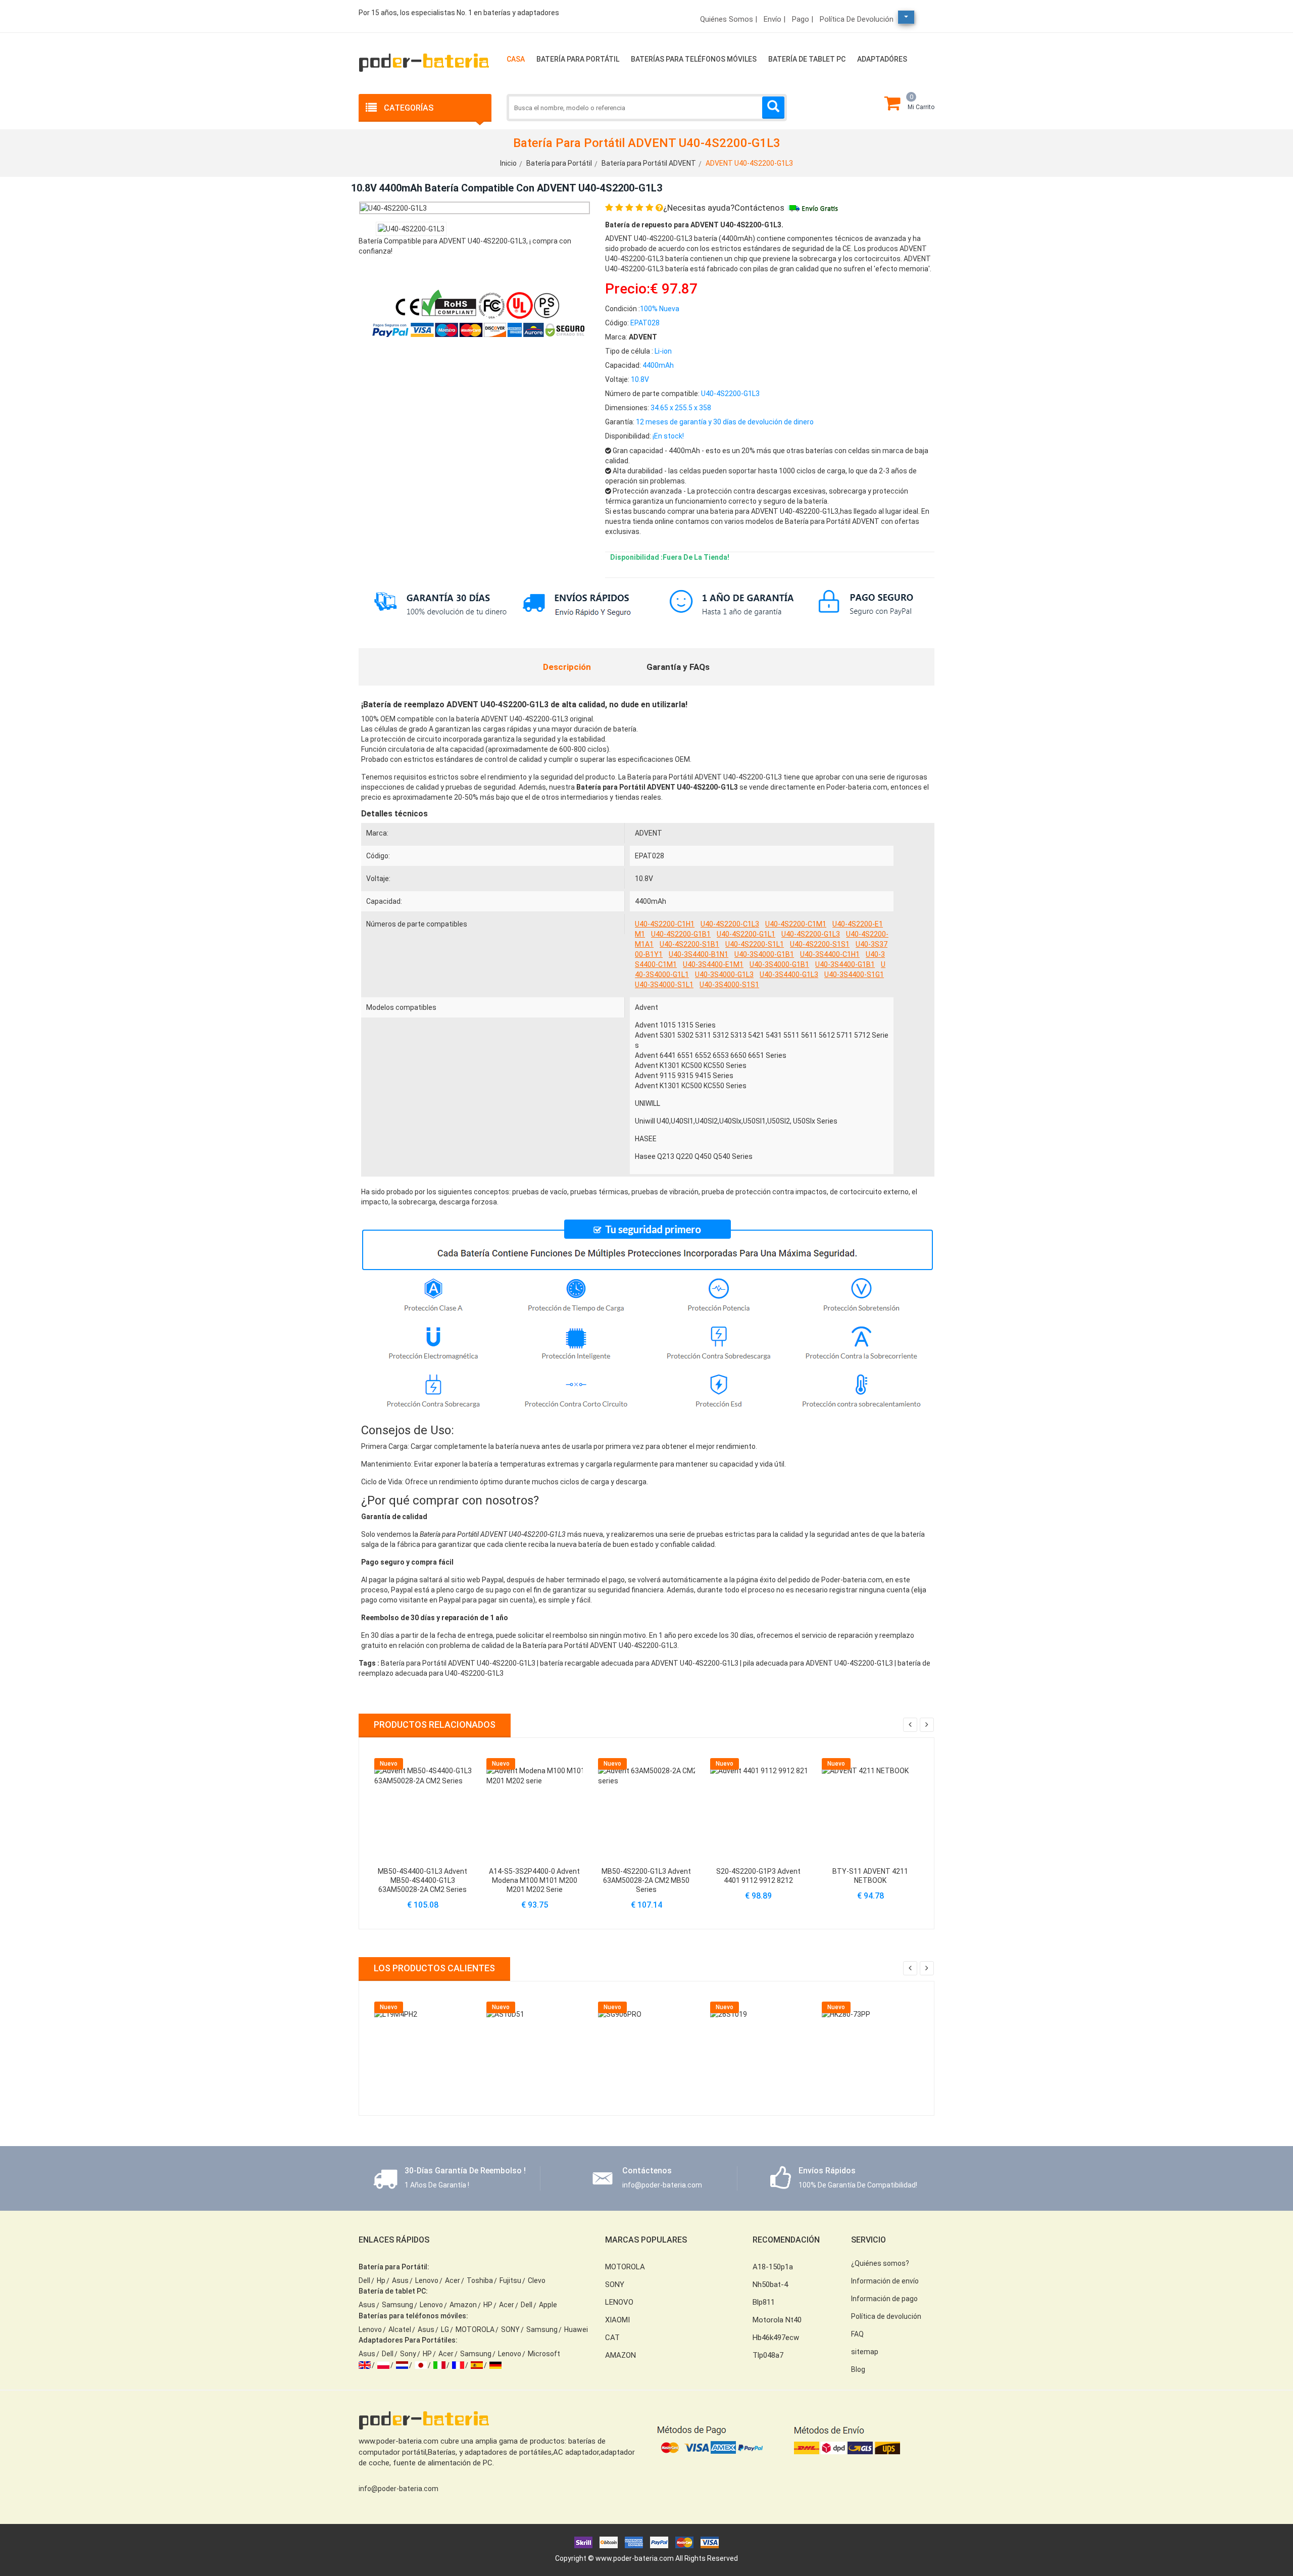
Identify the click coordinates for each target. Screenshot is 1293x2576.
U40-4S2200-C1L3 (730, 924)
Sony (408, 2354)
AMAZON (620, 2355)
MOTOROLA (475, 2329)
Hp (381, 2280)
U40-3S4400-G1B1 (845, 964)
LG (445, 2329)
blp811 (764, 2302)
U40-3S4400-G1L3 (789, 975)
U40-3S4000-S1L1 (664, 985)
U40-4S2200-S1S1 (820, 944)
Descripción (567, 667)
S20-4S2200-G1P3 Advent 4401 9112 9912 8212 (758, 1876)
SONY (510, 2329)
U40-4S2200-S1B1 (689, 944)
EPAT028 (650, 856)
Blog (858, 2369)
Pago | (803, 19)
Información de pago (884, 2299)
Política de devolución (857, 19)
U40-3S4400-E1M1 (713, 964)
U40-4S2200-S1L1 (755, 944)
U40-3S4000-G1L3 (724, 975)
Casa (516, 59)
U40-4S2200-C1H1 (665, 924)
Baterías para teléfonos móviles (694, 59)
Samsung (397, 2305)
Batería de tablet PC (807, 59)
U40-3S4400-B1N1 (699, 954)
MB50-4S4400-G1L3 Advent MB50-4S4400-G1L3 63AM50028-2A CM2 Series (422, 1880)
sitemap (865, 2352)
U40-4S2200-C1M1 (796, 924)
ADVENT (649, 833)
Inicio (508, 163)
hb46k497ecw (776, 2338)
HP (488, 2305)
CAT (612, 2338)
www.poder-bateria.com (635, 2558)
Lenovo (427, 2280)
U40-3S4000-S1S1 (729, 985)
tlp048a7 (768, 2355)
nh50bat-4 (770, 2285)
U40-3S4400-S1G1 (854, 975)
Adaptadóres (882, 59)
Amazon (463, 2305)
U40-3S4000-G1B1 (764, 954)
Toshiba (480, 2280)
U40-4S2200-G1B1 (681, 934)
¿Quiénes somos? (880, 2263)
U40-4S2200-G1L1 (746, 934)
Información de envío (885, 2281)
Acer (453, 2280)
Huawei (576, 2329)
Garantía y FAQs (678, 667)
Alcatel (400, 2329)
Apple (548, 2305)
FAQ (857, 2334)
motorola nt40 (777, 2320)
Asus (400, 2280)
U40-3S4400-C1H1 (830, 954)
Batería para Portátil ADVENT (649, 163)
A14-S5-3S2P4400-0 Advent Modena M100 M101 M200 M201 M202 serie (534, 1880)
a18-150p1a (773, 2267)
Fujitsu (510, 2280)
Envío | (775, 19)
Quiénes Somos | (729, 19)
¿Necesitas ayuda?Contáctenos (724, 208)
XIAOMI (617, 2320)
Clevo (537, 2280)
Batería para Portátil (578, 59)
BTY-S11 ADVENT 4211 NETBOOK (870, 1876)
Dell (364, 2280)
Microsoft (544, 2354)
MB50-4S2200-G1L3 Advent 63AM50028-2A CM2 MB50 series (646, 1880)
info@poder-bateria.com (399, 2489)
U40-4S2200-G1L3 (811, 934)
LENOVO (619, 2302)
